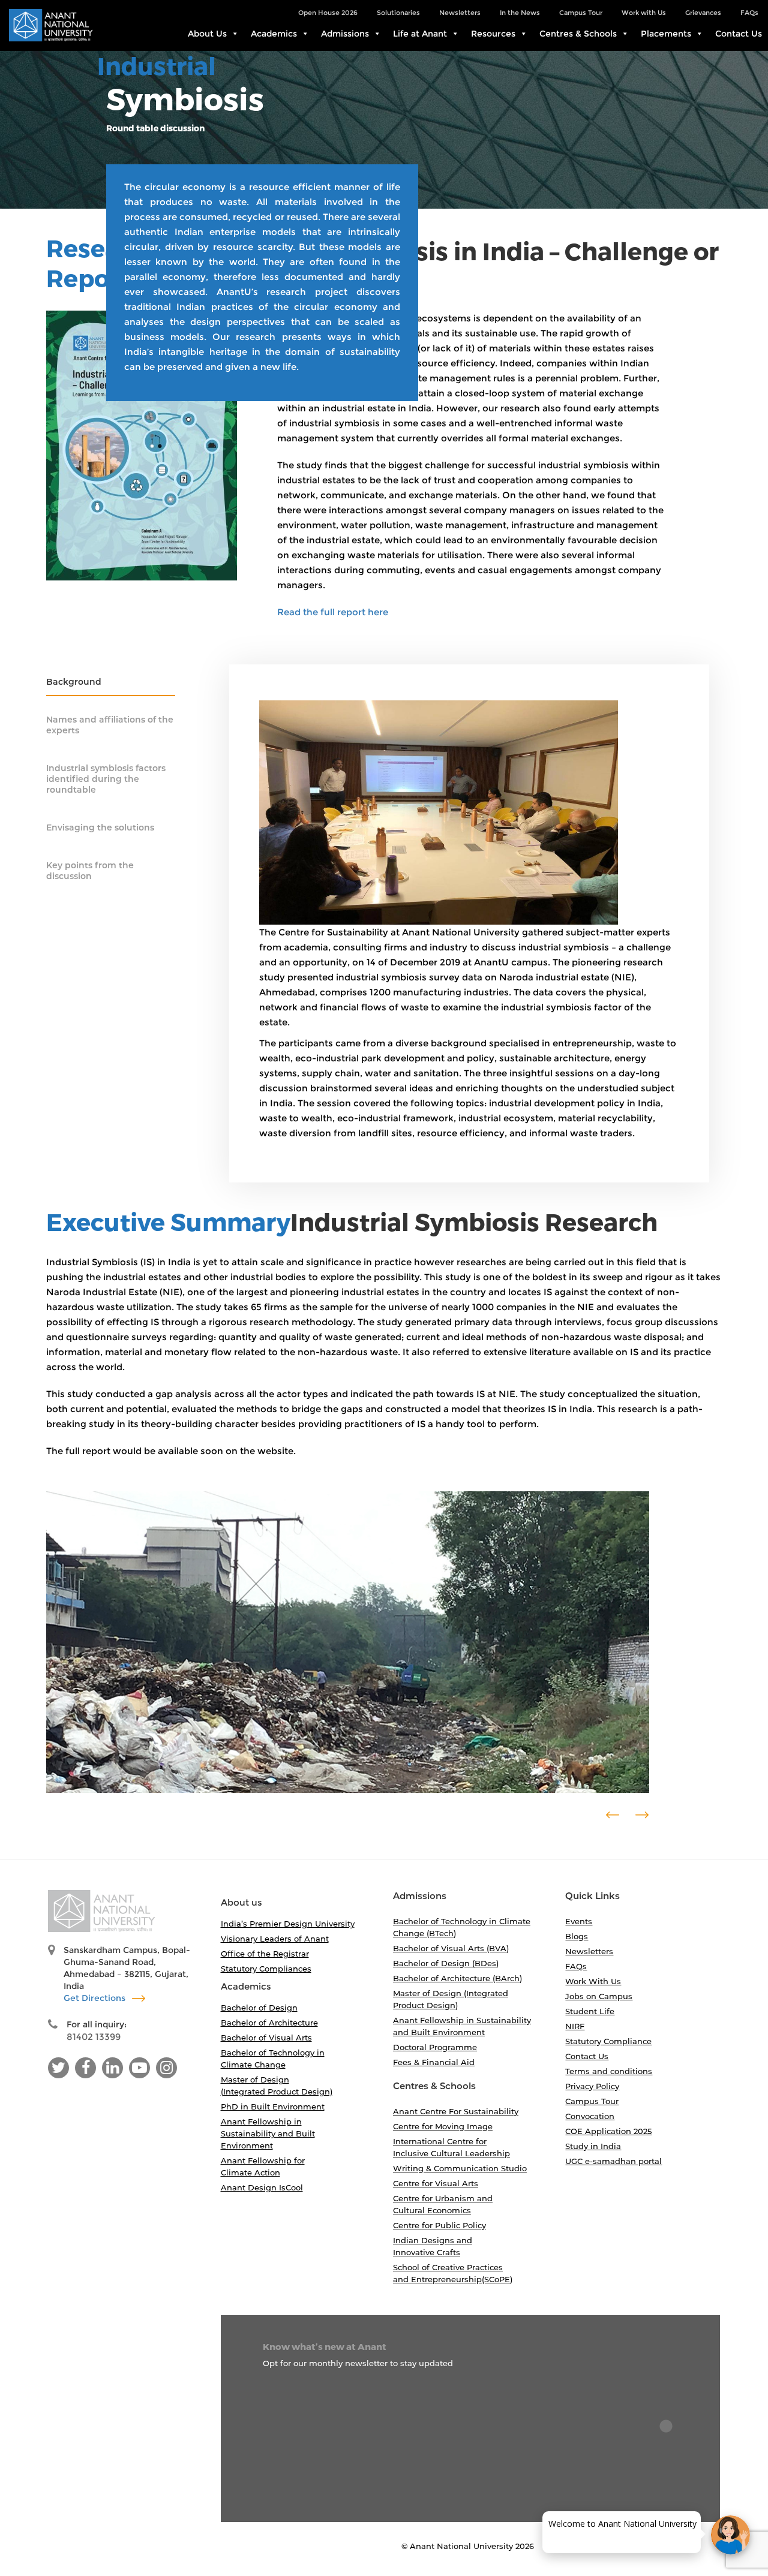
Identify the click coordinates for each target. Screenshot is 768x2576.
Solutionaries (398, 13)
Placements (666, 34)
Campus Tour (581, 13)
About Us (207, 34)
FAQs (749, 13)
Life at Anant (420, 34)
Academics (274, 34)
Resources (493, 34)
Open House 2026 (328, 13)
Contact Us (739, 34)
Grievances (703, 13)
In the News (520, 13)
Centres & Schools (578, 34)
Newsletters (460, 13)
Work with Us (644, 13)
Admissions (345, 34)
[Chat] (730, 2535)
